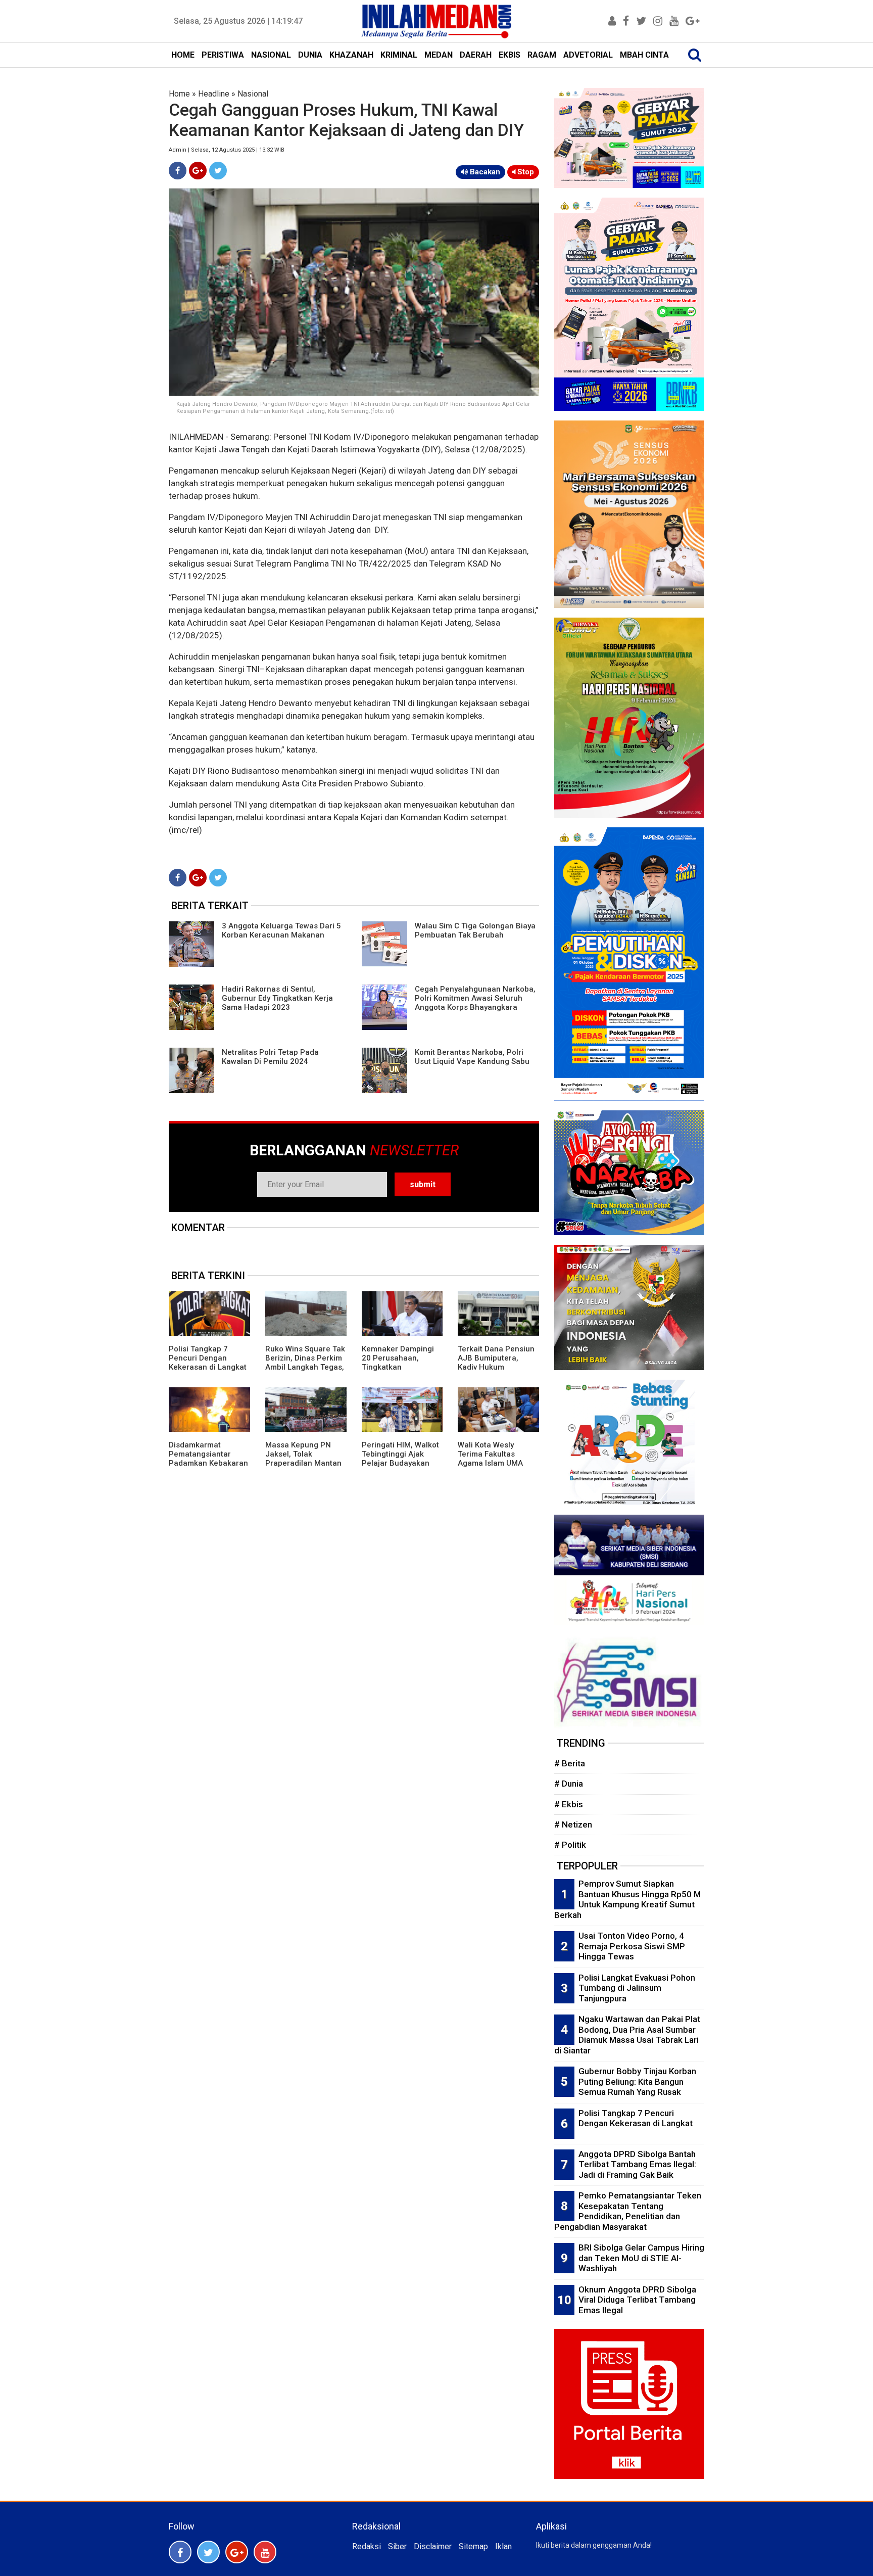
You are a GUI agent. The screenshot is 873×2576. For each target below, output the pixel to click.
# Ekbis (569, 1804)
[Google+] (198, 171)
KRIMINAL (399, 55)
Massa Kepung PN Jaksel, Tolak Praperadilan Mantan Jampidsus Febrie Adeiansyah (303, 1463)
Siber (397, 2546)
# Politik (570, 1845)
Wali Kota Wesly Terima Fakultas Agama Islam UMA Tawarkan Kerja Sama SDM (497, 1463)
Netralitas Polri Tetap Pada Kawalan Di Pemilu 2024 (270, 1057)
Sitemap (473, 2546)
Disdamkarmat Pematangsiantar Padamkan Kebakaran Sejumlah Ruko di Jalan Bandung (208, 1463)
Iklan (503, 2546)
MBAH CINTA (644, 55)
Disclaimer (433, 2546)
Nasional (253, 94)
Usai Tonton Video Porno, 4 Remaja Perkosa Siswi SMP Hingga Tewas (632, 1946)
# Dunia (569, 1784)
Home (179, 94)
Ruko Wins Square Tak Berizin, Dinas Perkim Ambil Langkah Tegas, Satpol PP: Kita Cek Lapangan (305, 1367)
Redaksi (367, 2546)
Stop (525, 172)
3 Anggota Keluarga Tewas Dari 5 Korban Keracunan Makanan (281, 930)
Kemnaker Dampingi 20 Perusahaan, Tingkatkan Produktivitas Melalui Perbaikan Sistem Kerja (399, 1372)
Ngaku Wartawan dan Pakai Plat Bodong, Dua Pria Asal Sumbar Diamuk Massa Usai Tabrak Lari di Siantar (627, 2035)
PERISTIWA (223, 55)
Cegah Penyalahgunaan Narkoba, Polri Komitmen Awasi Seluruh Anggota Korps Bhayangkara (475, 998)
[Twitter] (218, 171)
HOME (183, 55)
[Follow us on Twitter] (208, 2552)
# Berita (570, 1763)
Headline (214, 94)
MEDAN (439, 55)
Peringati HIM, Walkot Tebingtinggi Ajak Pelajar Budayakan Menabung (400, 1459)
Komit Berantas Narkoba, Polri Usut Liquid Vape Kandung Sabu (472, 1057)
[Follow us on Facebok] (180, 2552)
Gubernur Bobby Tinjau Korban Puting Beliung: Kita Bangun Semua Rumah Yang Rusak (637, 2081)
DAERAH (476, 55)
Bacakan (484, 172)
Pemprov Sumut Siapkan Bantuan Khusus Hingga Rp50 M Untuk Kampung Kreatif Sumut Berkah (627, 1899)
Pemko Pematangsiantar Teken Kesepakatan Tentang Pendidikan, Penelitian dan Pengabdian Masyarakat (628, 2211)
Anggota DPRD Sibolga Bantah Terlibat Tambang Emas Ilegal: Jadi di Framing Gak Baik (637, 2164)
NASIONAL (271, 55)
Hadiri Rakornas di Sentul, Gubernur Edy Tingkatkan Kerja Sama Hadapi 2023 (277, 998)
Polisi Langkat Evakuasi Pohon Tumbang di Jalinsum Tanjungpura (637, 1988)
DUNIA (310, 55)
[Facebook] (178, 171)
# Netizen (573, 1824)
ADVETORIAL (588, 55)
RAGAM (542, 55)
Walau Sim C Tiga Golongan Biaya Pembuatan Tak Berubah (475, 930)
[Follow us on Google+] (237, 2552)
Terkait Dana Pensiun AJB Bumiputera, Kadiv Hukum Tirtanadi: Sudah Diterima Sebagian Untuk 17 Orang (496, 1372)
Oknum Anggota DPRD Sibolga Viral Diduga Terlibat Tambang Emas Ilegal (637, 2300)
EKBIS (510, 55)
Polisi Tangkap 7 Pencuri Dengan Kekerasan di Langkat (208, 1358)
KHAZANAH (351, 55)
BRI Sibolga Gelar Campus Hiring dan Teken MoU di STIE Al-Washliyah (641, 2258)
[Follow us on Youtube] (265, 2552)
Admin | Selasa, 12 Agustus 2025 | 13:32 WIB (227, 150)
